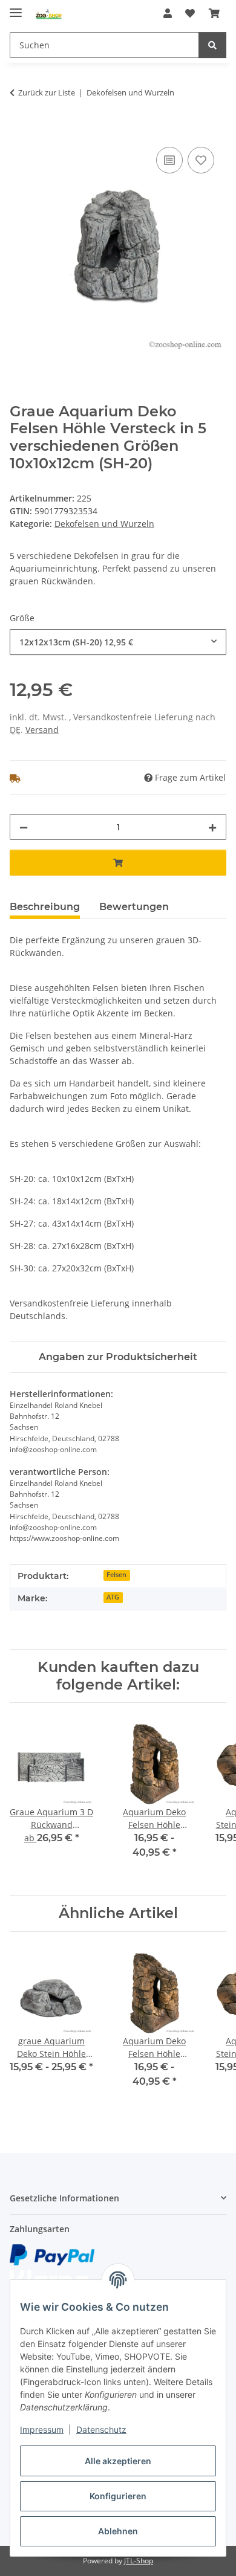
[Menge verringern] (24, 827)
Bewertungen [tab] (134, 907)
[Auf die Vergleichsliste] (169, 160)
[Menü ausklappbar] (16, 8)
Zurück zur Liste (47, 92)
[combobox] (118, 642)
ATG (113, 1597)
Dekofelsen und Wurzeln (104, 524)
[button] (168, 13)
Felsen (116, 1575)
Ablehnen (118, 2531)
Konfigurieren (118, 2496)
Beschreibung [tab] (45, 907)
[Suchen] (212, 45)
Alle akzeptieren (118, 2461)
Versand (42, 730)
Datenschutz (101, 2429)
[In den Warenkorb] (19, 131)
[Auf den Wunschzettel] (201, 160)
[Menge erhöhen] (212, 827)
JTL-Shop (139, 2561)
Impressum (42, 2429)
